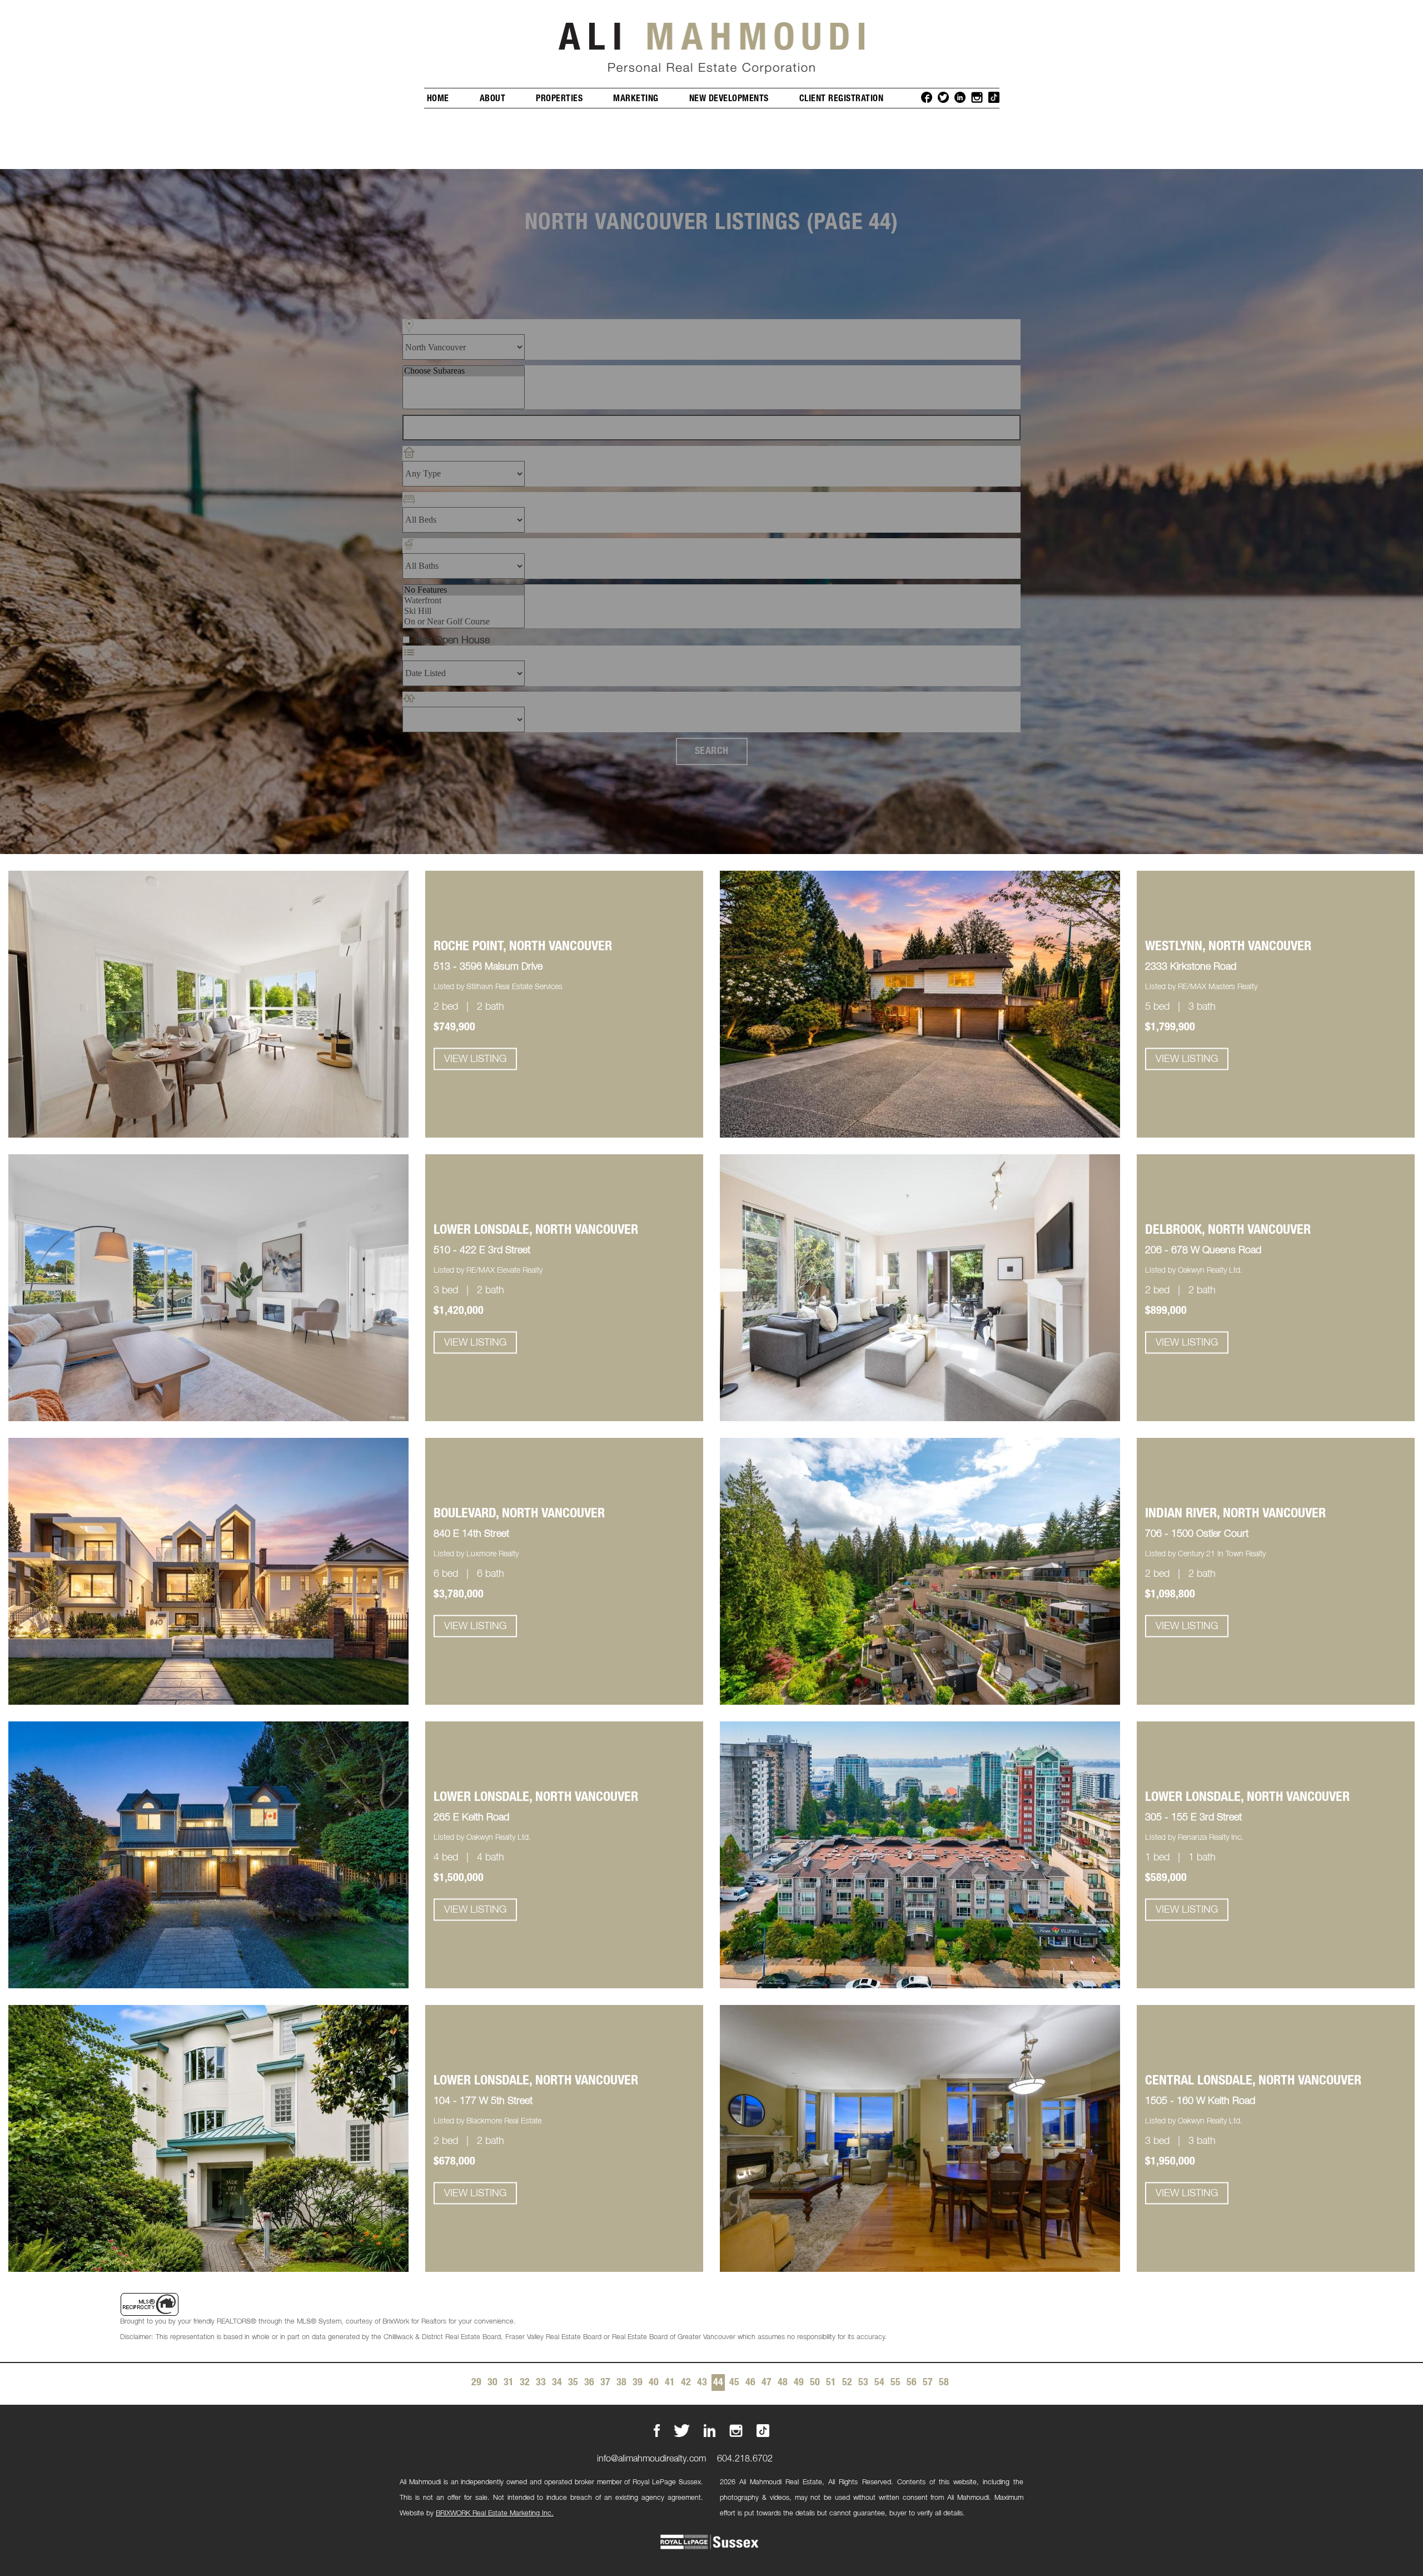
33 (541, 2383)
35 (573, 2383)
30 (492, 2383)
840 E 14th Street (471, 1534)
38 (621, 2383)
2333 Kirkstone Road (1191, 967)
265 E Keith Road (471, 1818)
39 (638, 2383)
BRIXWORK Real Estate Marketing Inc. (495, 2513)
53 (863, 2383)
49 (799, 2383)
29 (476, 2383)
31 (509, 2383)
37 (605, 2383)
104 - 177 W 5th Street (483, 2101)
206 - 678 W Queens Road (1203, 1250)
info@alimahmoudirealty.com (651, 2459)
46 (750, 2383)
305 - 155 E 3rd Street (1193, 1818)
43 (702, 2383)
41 (670, 2383)
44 (718, 2383)
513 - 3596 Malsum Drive (488, 967)
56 (912, 2383)
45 (734, 2383)
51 (831, 2383)
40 (654, 2383)
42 (686, 2383)
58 (944, 2383)
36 (589, 2383)
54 (879, 2383)
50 (815, 2383)
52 (847, 2383)
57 (928, 2383)
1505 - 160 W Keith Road (1200, 2101)
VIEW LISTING (475, 1059)
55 (895, 2383)
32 (525, 2383)
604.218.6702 (745, 2459)
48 (783, 2383)
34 (557, 2383)
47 (767, 2383)
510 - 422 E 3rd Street (482, 1250)
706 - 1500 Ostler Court (1197, 1534)
